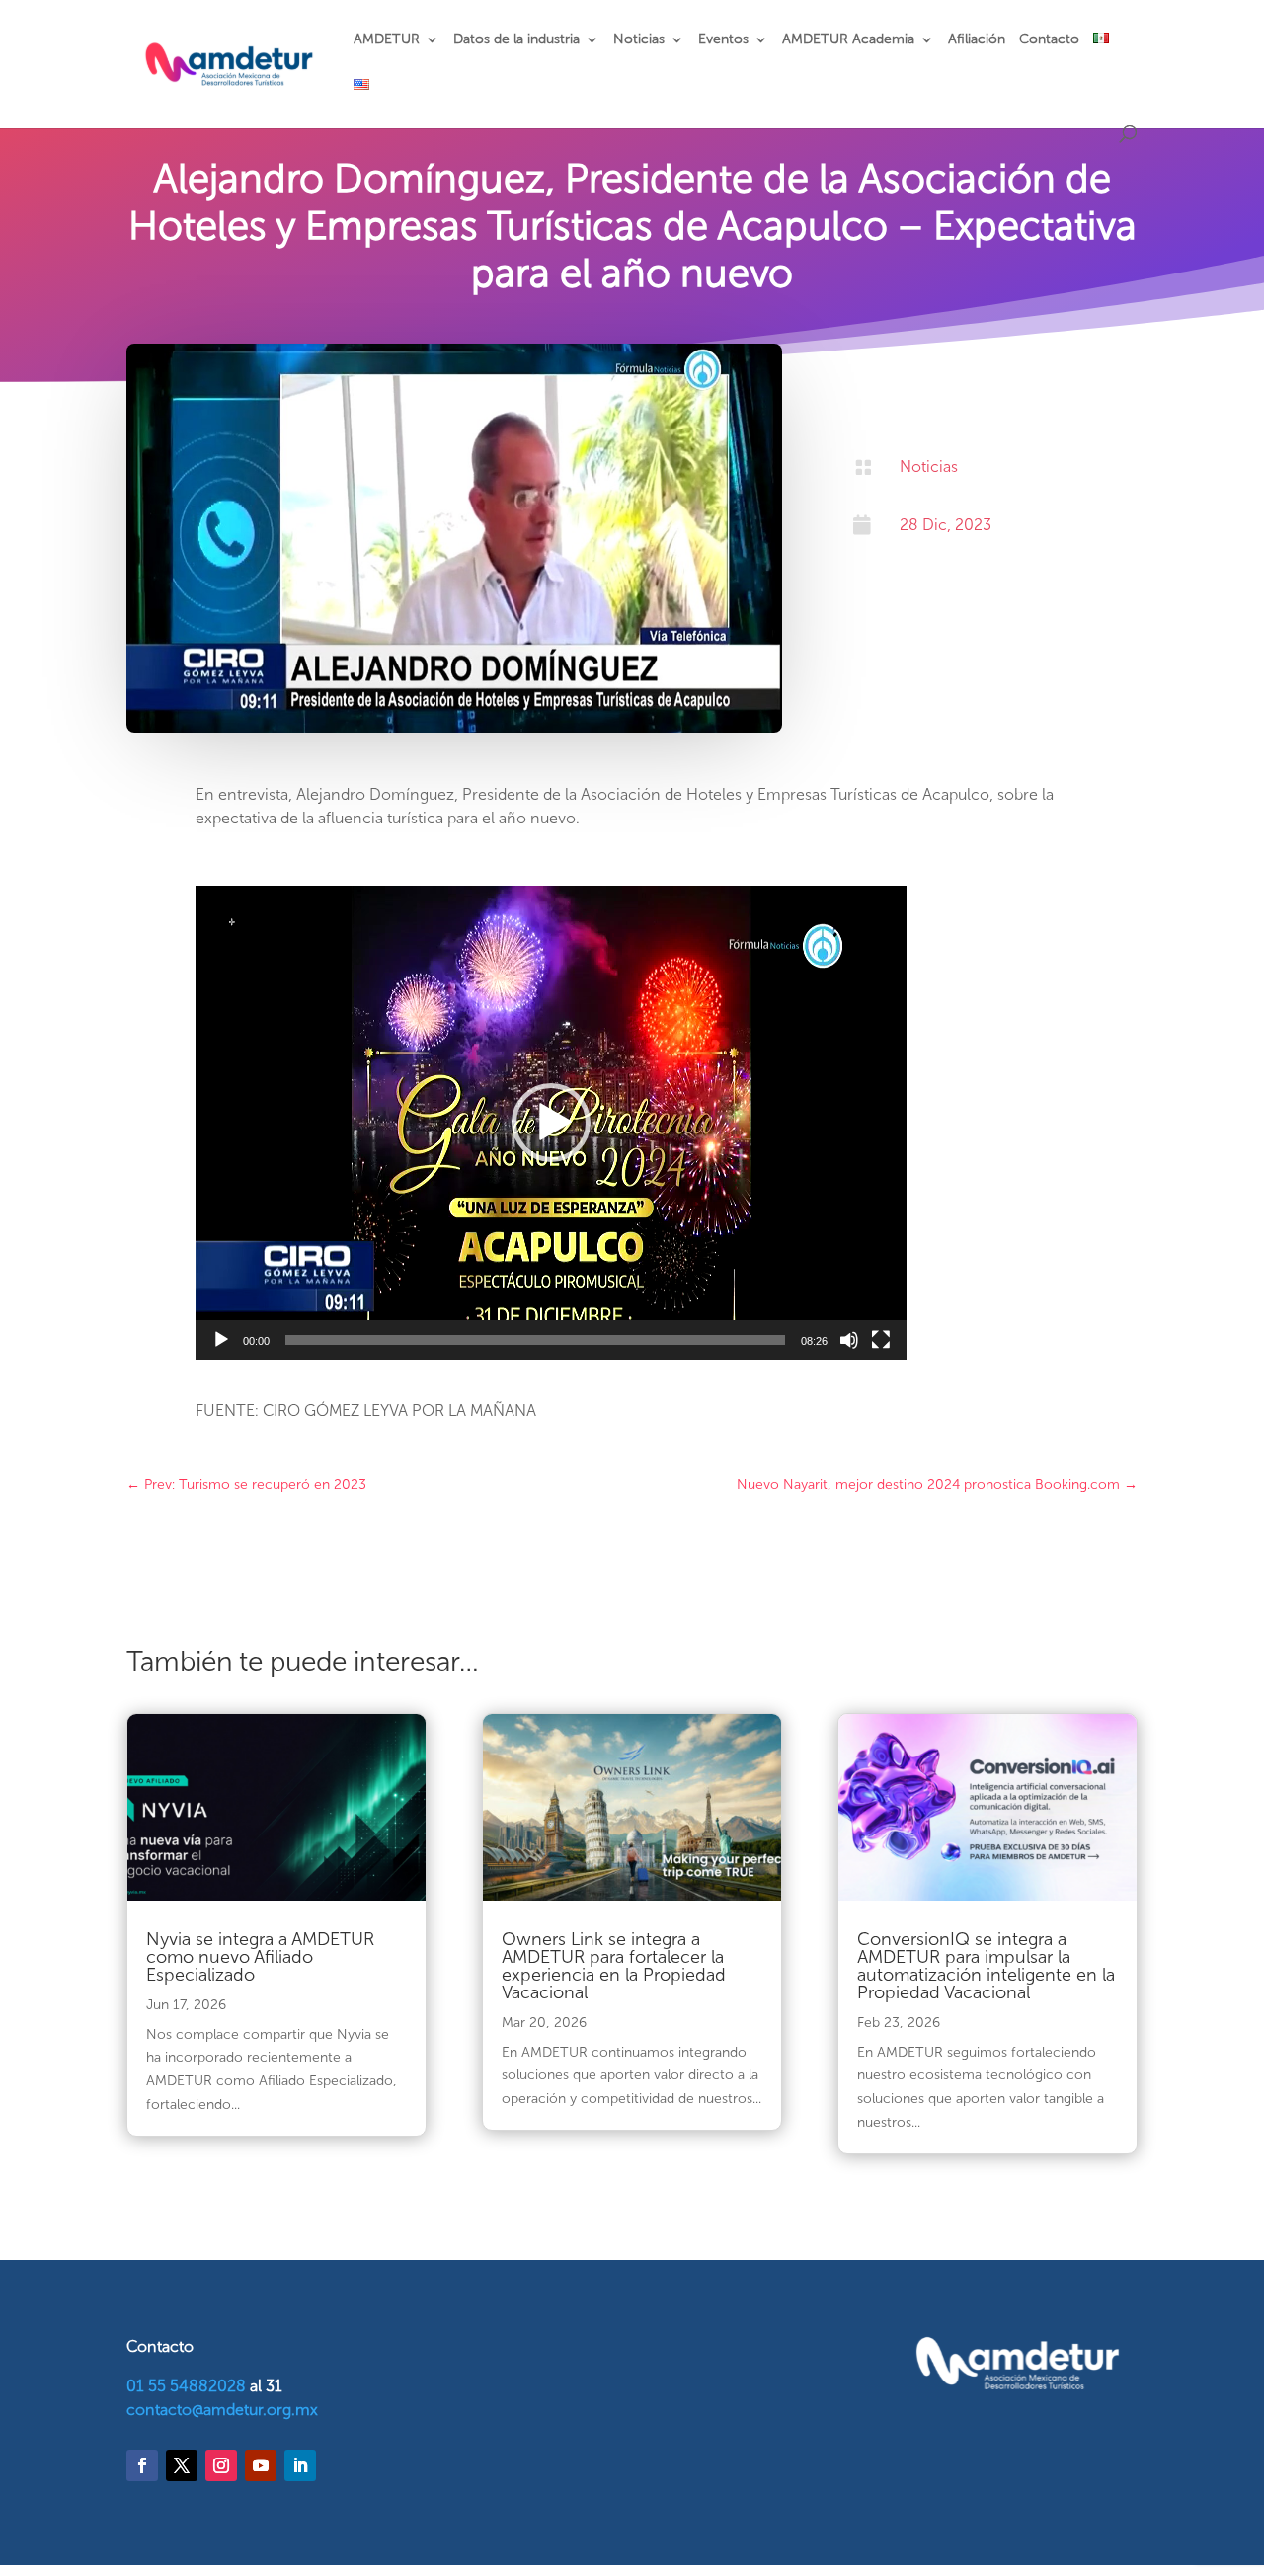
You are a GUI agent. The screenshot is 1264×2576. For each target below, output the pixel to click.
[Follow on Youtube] (261, 2465)
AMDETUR (387, 40)
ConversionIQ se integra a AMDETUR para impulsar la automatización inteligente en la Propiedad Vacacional (986, 1966)
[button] (551, 1123)
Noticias (639, 40)
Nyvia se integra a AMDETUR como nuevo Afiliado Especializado (260, 1957)
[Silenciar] (849, 1340)
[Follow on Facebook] (142, 2465)
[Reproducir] (221, 1340)
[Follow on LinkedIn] (300, 2465)
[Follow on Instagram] (221, 2465)
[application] (551, 1123)
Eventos (723, 40)
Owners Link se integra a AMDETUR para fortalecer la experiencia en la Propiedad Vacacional (614, 1966)
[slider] (535, 1340)
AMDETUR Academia (848, 40)
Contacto (1049, 40)
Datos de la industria (516, 40)
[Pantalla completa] (881, 1340)
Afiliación (977, 40)
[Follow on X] (182, 2465)
